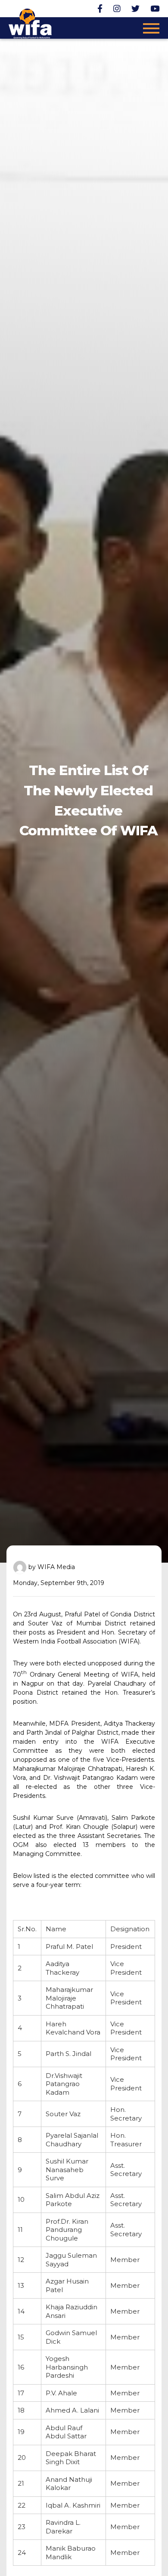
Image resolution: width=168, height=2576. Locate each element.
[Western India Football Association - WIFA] (30, 22)
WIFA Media (56, 1567)
